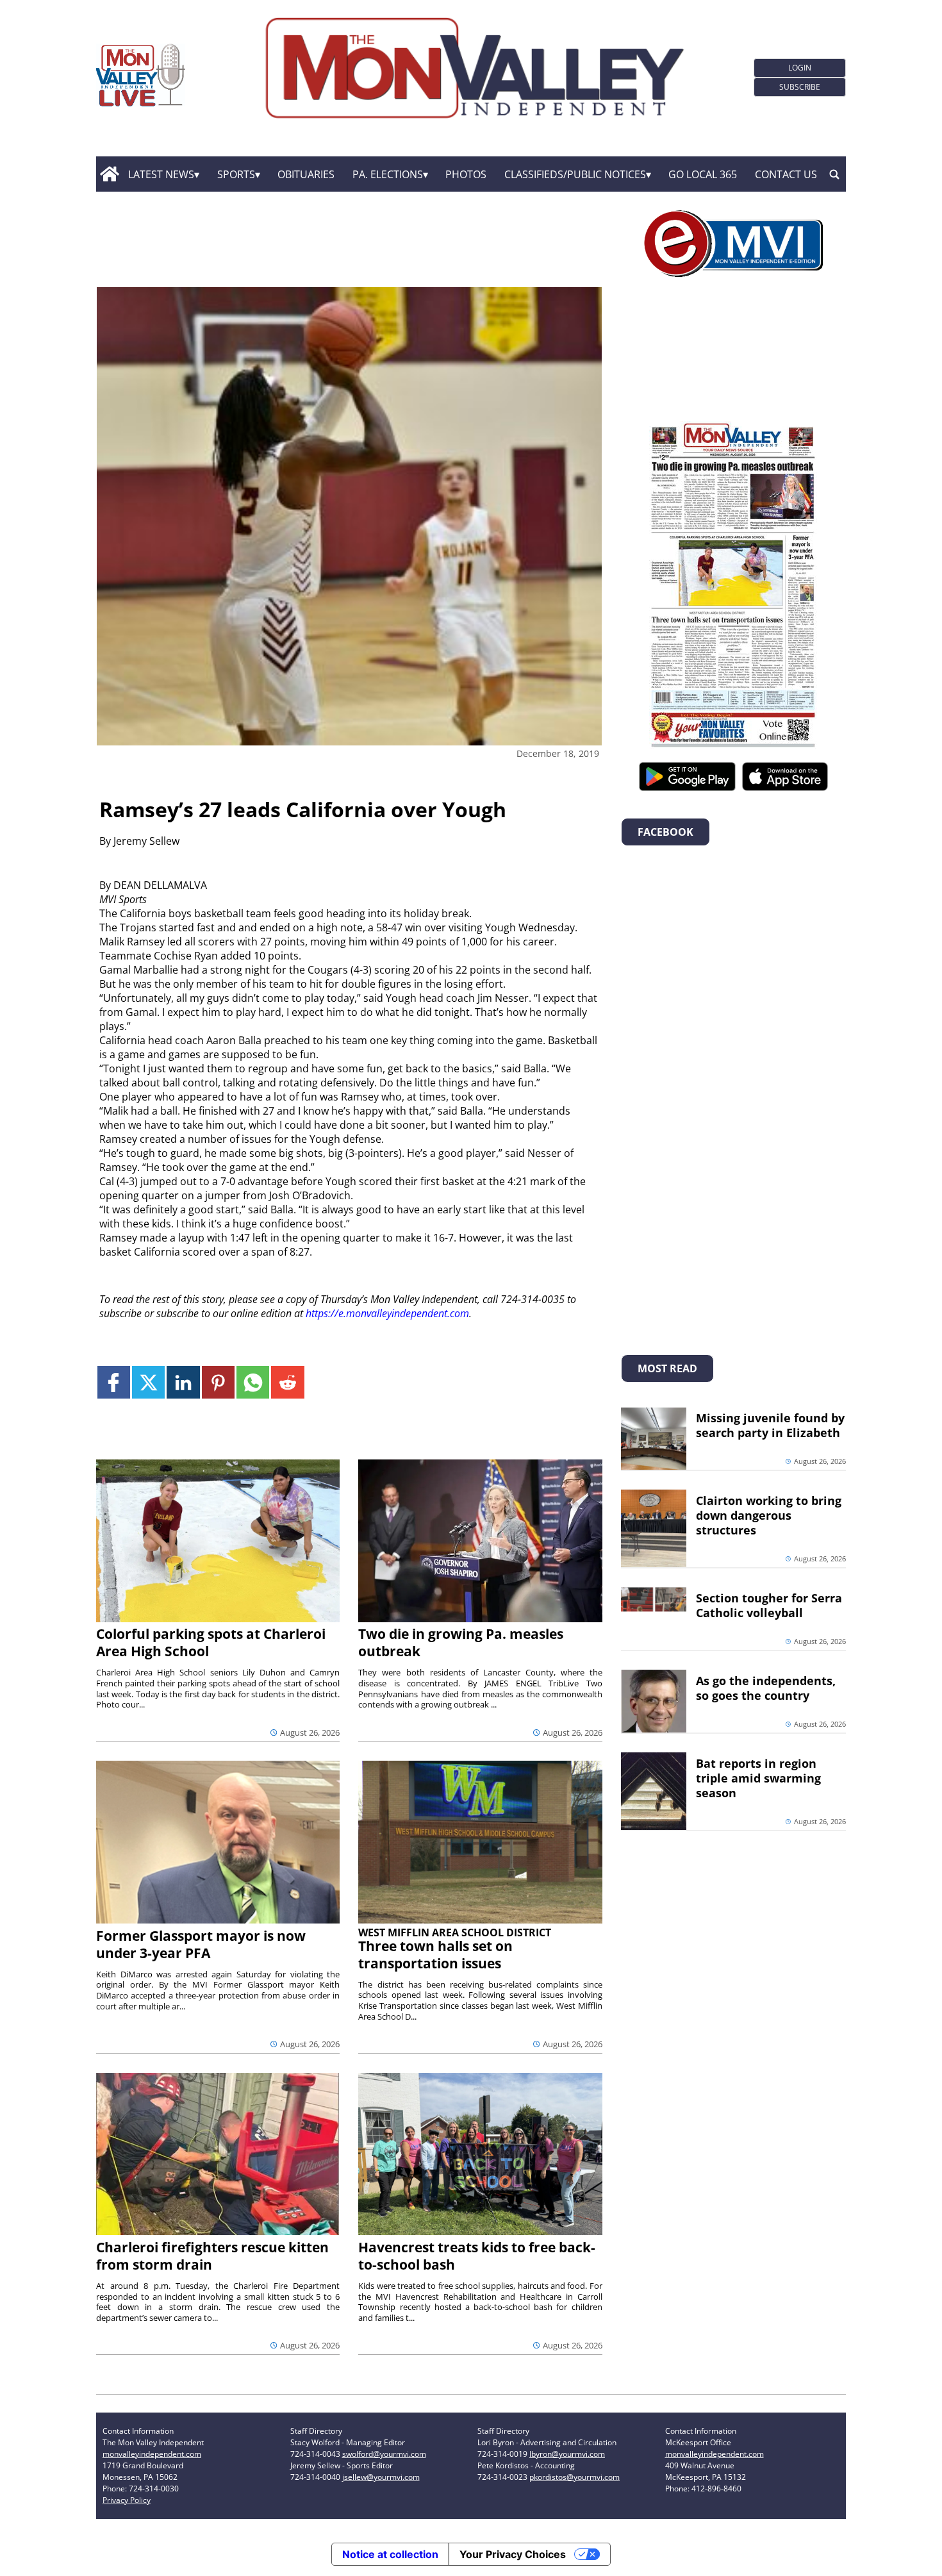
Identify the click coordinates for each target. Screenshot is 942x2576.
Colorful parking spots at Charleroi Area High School (211, 1642)
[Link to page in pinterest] (218, 1382)
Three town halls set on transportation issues (435, 1955)
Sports (236, 174)
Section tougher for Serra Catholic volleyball (769, 1605)
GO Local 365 (703, 174)
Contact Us (786, 174)
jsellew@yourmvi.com (381, 2477)
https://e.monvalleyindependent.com (387, 1313)
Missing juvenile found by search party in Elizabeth (770, 1425)
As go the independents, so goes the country (766, 1688)
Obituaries (306, 174)
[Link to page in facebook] (114, 1382)
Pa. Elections (388, 174)
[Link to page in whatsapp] (253, 1382)
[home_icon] (109, 174)
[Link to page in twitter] (148, 1382)
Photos (466, 174)
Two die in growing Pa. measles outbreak (461, 1642)
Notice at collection (390, 2554)
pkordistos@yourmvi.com (574, 2477)
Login (800, 68)
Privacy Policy (127, 2500)
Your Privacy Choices (513, 2554)
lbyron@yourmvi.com (567, 2454)
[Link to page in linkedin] (183, 1382)
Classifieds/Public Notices (575, 174)
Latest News (161, 174)
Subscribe (800, 87)
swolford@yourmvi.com (384, 2454)
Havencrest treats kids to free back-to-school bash (477, 2256)
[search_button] (834, 174)
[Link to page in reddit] (287, 1382)
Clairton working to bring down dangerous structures (769, 1515)
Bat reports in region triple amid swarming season (758, 1778)
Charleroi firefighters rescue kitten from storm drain (212, 2256)
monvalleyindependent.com (152, 2454)
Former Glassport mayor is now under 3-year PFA (201, 1944)
